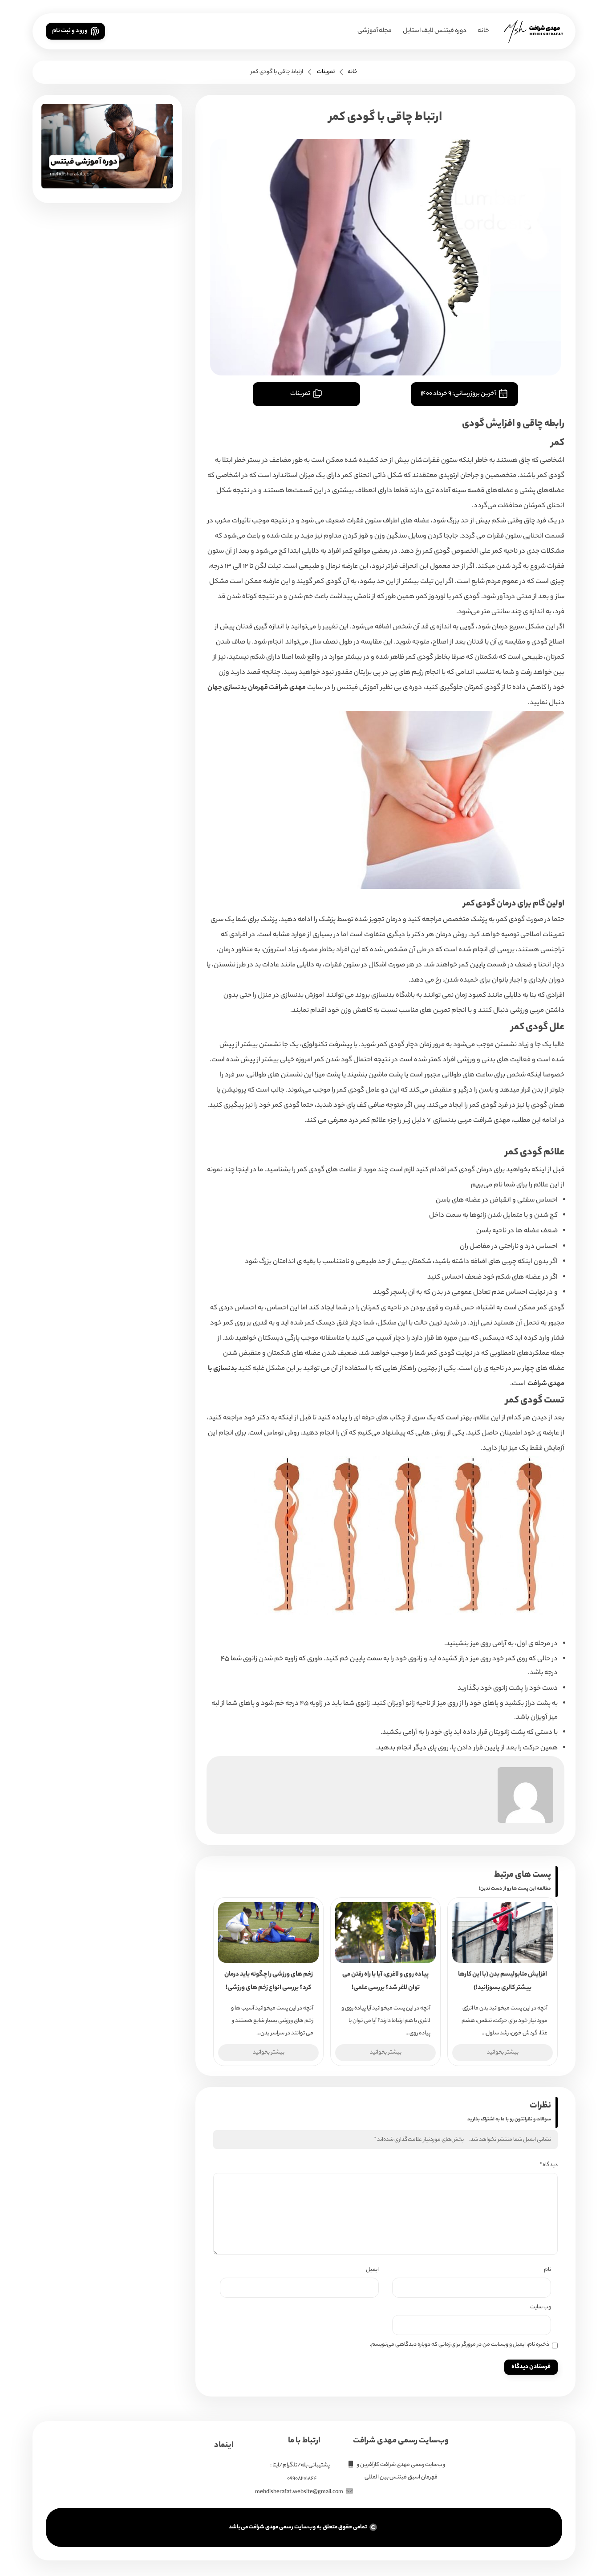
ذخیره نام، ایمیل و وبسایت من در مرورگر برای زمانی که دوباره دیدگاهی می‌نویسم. (460, 2345)
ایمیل (372, 2270)
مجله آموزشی (375, 31)
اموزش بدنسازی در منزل (291, 996)
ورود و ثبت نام (70, 31)
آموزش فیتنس (357, 688)
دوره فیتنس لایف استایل (435, 31)
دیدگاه (549, 2165)
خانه (483, 31)
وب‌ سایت (541, 2307)
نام (547, 2270)
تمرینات (326, 72)
